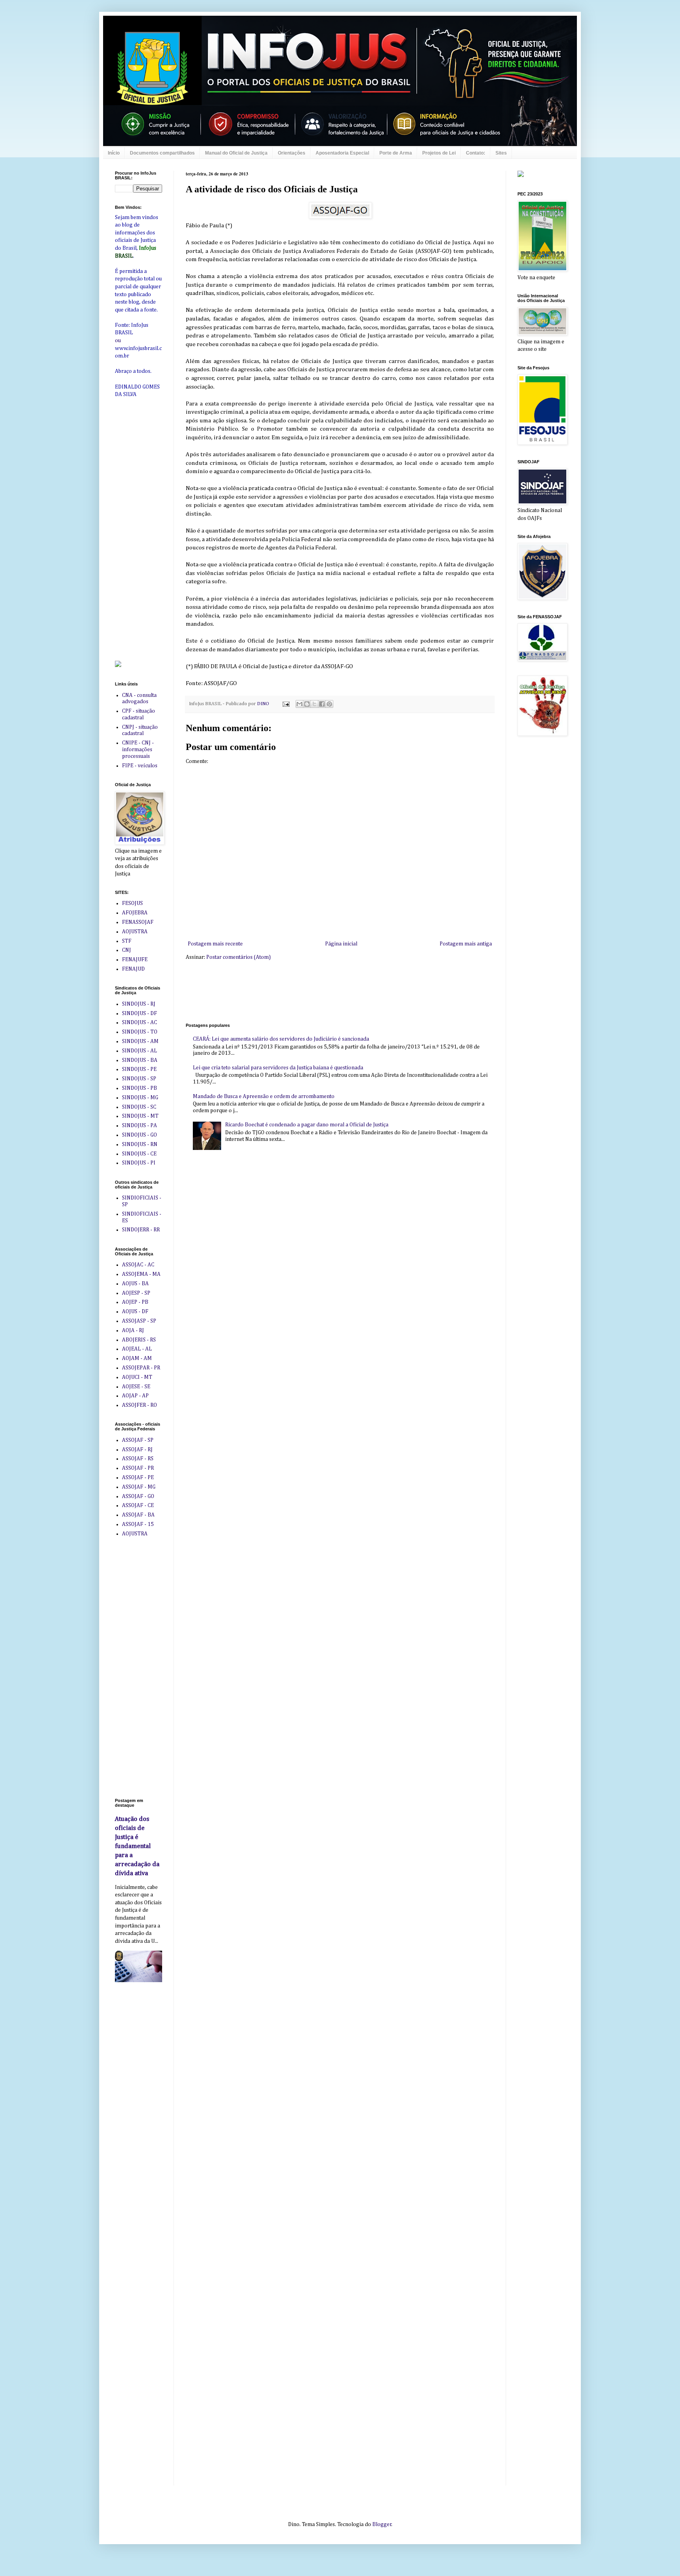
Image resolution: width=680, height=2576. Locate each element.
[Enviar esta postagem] (285, 704)
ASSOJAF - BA (138, 1515)
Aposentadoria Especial (342, 153)
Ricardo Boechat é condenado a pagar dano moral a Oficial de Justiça (307, 1125)
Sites (501, 153)
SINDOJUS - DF (140, 1013)
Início (114, 153)
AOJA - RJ (133, 1330)
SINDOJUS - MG (140, 1098)
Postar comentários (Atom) (238, 957)
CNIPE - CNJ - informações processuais (138, 750)
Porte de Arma (396, 153)
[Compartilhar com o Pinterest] (329, 704)
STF (127, 941)
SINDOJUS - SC (139, 1107)
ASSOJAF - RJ (137, 1450)
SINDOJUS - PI (139, 1163)
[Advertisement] (329, 991)
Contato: (476, 153)
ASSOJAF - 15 (138, 1524)
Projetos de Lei (439, 153)
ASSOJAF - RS (138, 1459)
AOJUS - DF (135, 1312)
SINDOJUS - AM (140, 1041)
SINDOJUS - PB (140, 1088)
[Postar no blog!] (307, 704)
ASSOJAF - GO (138, 1496)
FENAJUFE (135, 960)
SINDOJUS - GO (140, 1135)
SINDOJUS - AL (140, 1051)
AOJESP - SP (136, 1293)
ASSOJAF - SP (138, 1440)
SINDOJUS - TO (140, 1032)
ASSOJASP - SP (139, 1321)
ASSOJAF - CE (138, 1505)
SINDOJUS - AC (140, 1023)
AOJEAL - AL (137, 1349)
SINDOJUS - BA (140, 1060)
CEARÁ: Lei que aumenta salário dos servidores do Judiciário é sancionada (281, 1039)
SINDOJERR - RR (141, 1230)
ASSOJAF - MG (139, 1487)
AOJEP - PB (135, 1302)
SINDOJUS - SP (139, 1079)
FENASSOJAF (138, 922)
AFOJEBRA (135, 913)
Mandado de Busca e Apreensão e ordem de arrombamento (264, 1096)
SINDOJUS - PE (139, 1069)
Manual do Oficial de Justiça (236, 153)
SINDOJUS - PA (140, 1126)
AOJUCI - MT (137, 1377)
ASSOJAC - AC (138, 1265)
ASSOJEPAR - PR (141, 1368)
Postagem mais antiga (466, 944)
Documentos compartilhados (162, 153)
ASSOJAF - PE (138, 1478)
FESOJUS (132, 903)
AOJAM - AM (137, 1358)
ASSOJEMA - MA (141, 1274)
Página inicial (341, 944)
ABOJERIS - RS (139, 1340)
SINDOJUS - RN (140, 1144)
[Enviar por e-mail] (299, 704)
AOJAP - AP (135, 1396)
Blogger (382, 2524)
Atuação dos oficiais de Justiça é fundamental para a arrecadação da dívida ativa (137, 1846)
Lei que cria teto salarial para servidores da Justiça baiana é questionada (278, 1068)
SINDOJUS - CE (139, 1154)
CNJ (127, 950)
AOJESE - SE (136, 1387)
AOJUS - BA (135, 1284)
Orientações (292, 153)
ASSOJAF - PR (138, 1468)
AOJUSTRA (135, 932)
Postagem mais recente (215, 944)
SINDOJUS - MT (140, 1116)
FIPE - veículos (140, 766)
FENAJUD (133, 969)
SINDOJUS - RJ (139, 1004)
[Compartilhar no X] (314, 704)
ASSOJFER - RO (140, 1405)
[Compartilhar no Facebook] (322, 704)
